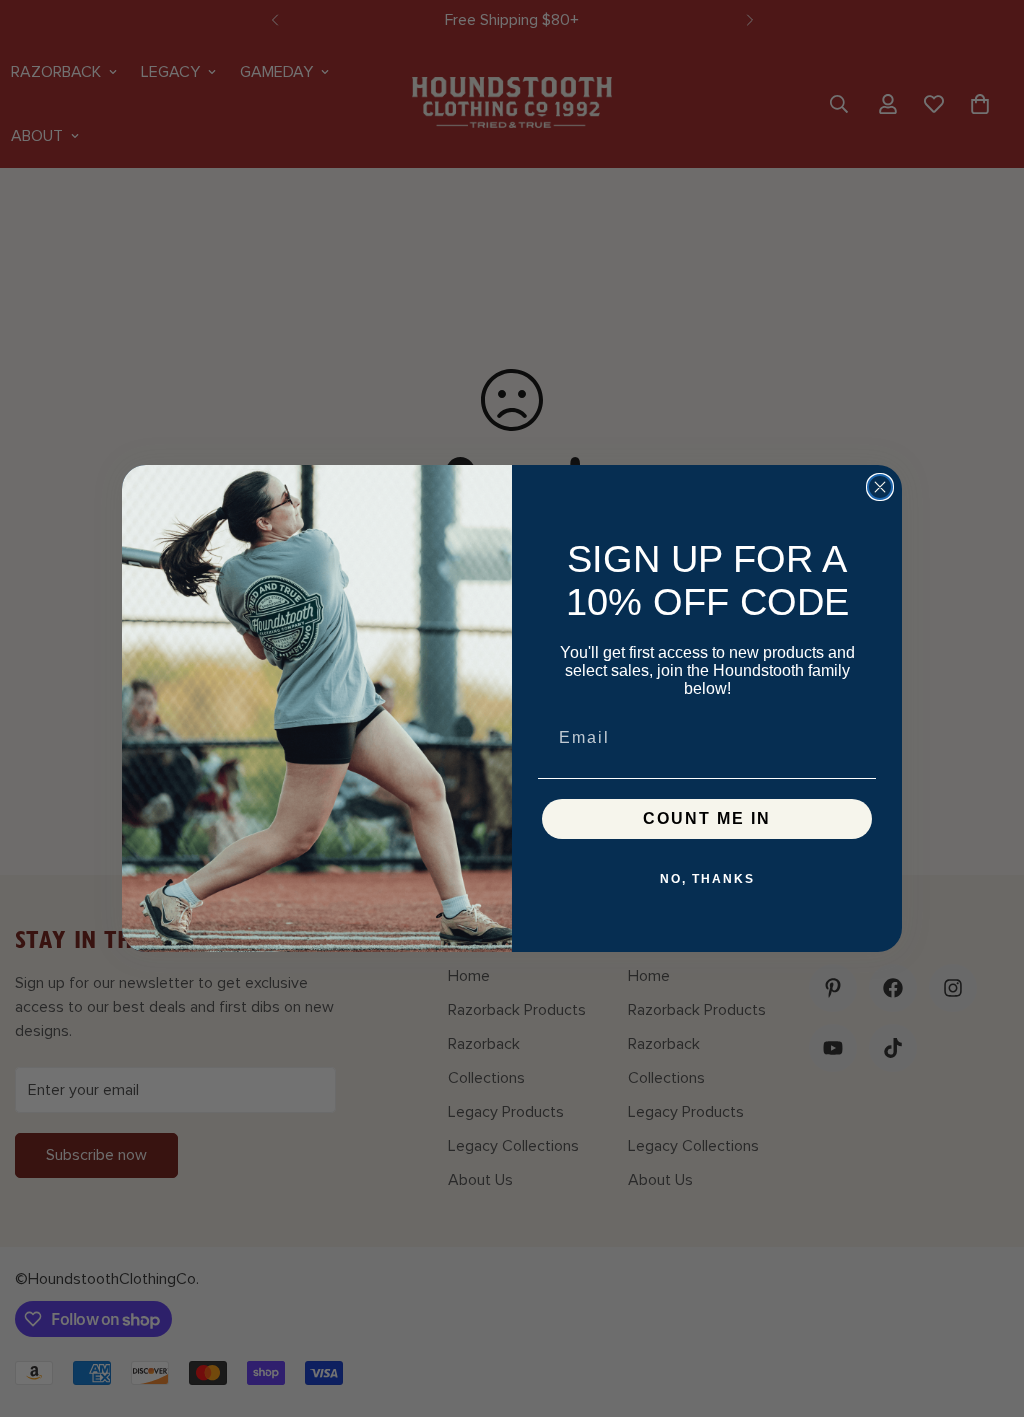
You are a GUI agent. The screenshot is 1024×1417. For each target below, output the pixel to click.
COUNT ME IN (707, 818)
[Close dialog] (880, 487)
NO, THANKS (707, 879)
